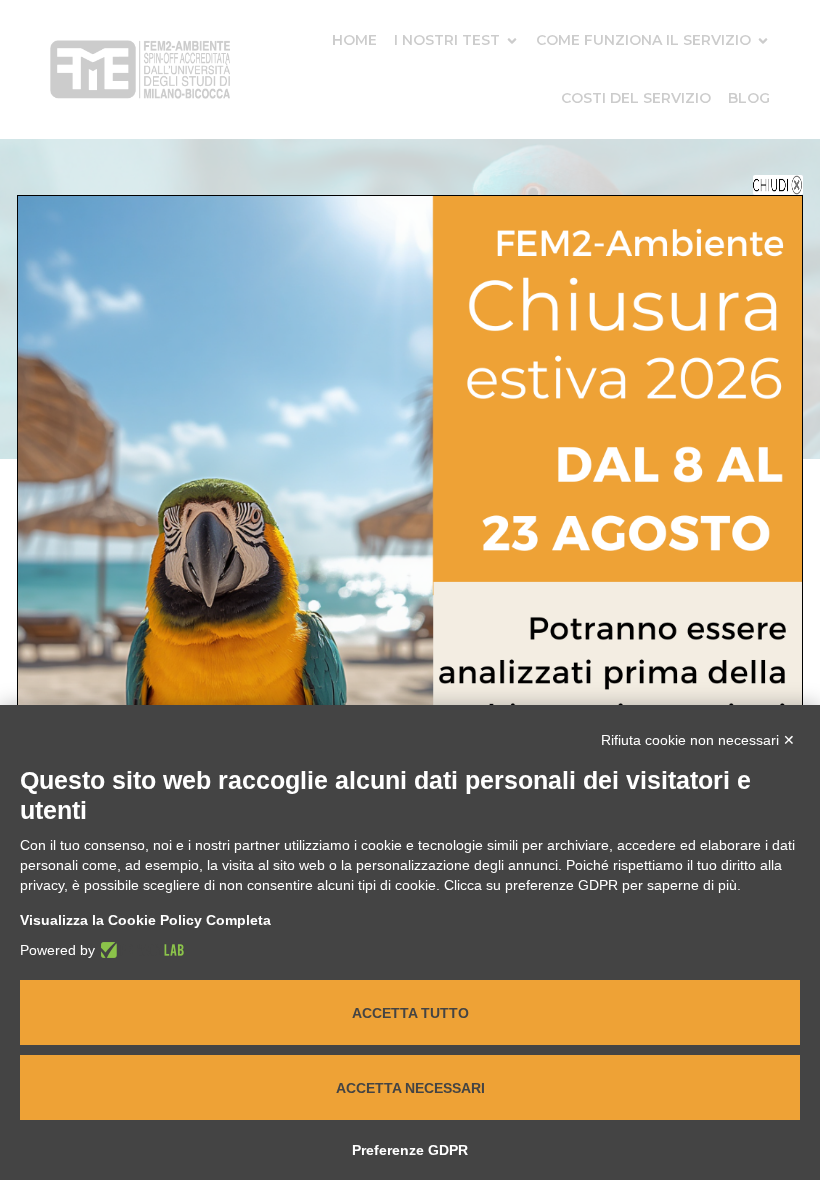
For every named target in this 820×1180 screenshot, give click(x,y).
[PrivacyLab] (139, 950)
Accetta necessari (410, 1088)
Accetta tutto (410, 1013)
